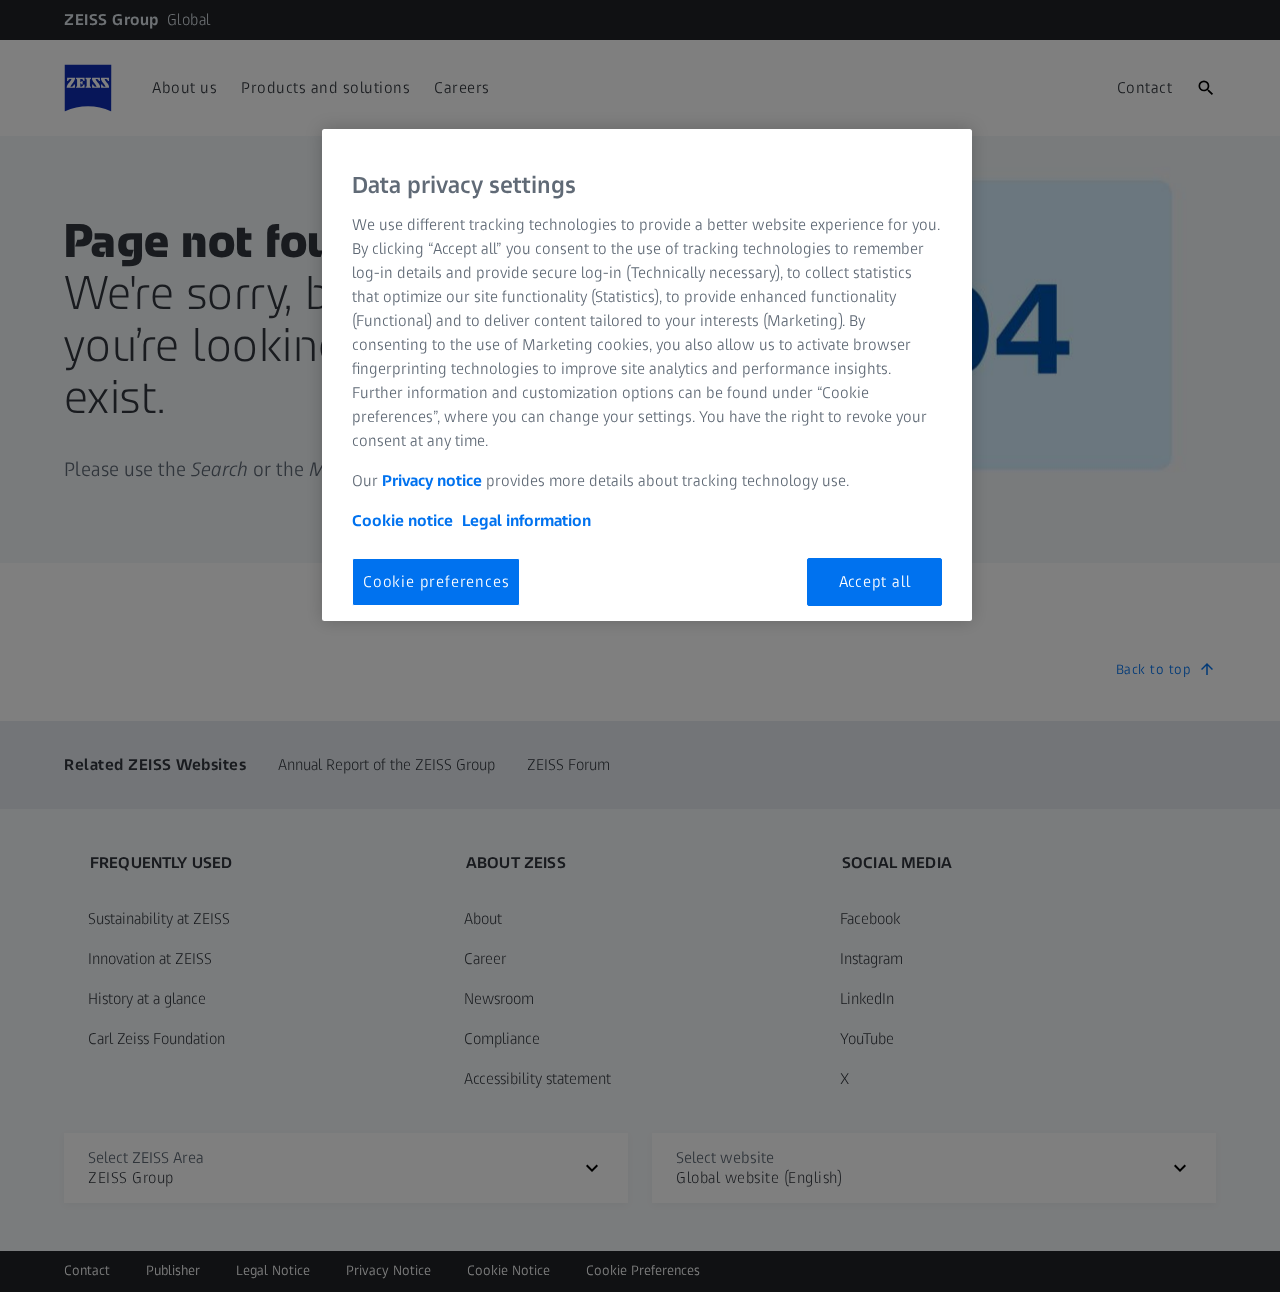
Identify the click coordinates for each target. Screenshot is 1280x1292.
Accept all (875, 581)
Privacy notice (432, 480)
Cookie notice (402, 520)
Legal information (526, 520)
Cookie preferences (436, 581)
